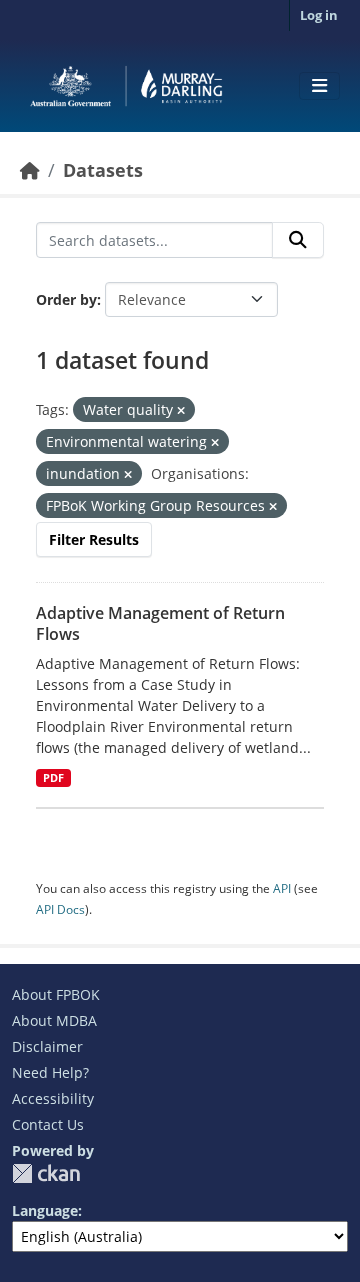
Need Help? (50, 1072)
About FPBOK (56, 994)
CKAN (46, 1173)
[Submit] (298, 240)
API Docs (60, 909)
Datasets (103, 170)
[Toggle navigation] (319, 86)
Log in (319, 15)
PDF (53, 778)
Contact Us (48, 1124)
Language (45, 1210)
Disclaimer (47, 1046)
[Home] (30, 170)
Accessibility (53, 1098)
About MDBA (54, 1020)
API (282, 888)
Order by (66, 299)
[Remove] (181, 410)
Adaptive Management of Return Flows (160, 623)
